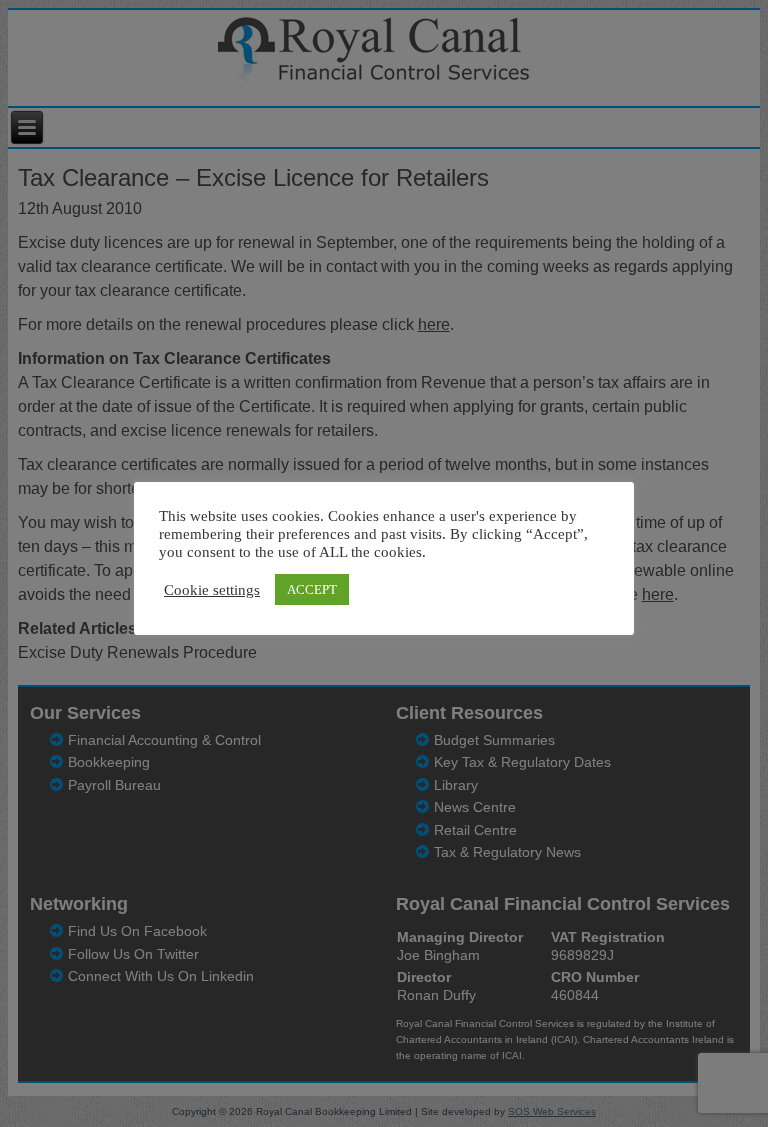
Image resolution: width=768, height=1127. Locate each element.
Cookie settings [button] (212, 590)
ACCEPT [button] (312, 589)
